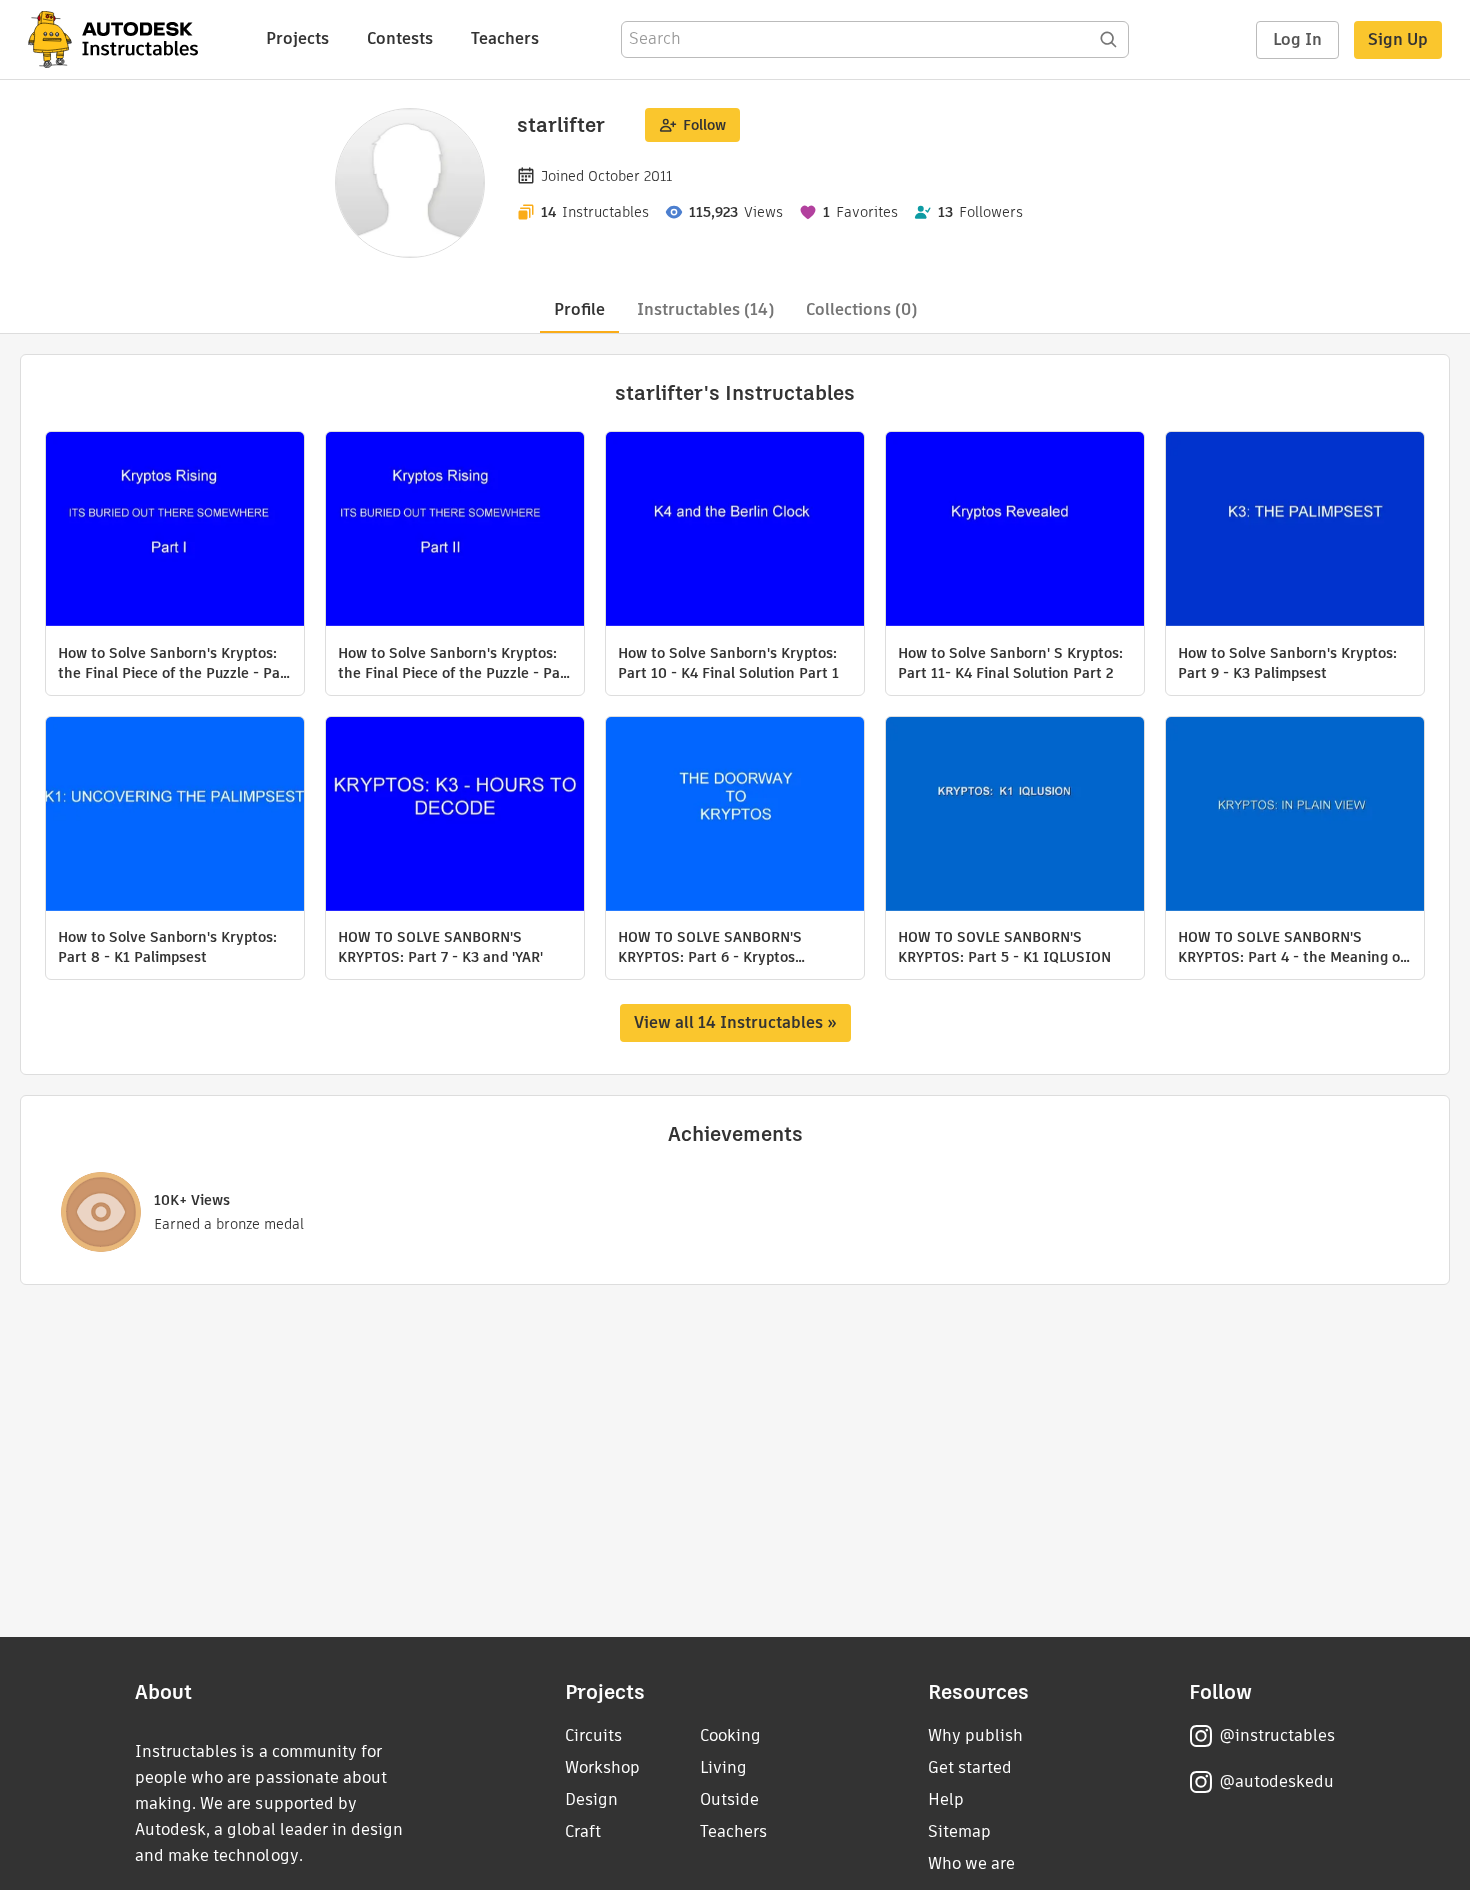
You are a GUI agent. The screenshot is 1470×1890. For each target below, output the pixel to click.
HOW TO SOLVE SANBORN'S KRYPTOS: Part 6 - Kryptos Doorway (710, 947)
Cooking (730, 1735)
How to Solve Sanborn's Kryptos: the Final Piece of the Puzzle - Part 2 (455, 663)
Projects (297, 38)
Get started (970, 1767)
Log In (1297, 39)
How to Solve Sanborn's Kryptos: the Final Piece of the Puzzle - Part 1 (175, 663)
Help (946, 1799)
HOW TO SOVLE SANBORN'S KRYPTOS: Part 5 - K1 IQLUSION (1004, 947)
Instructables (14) (705, 309)
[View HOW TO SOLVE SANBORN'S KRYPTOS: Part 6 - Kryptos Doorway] (735, 816)
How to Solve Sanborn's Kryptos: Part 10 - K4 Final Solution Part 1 (728, 663)
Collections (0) (861, 309)
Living (723, 1767)
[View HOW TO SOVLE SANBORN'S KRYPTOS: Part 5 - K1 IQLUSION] (1015, 816)
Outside (729, 1799)
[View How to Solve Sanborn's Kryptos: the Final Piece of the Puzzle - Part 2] (455, 531)
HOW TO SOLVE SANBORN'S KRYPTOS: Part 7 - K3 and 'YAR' (440, 947)
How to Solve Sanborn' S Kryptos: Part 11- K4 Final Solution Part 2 (1010, 663)
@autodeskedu (1276, 1781)
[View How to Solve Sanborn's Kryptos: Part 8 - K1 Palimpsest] (175, 816)
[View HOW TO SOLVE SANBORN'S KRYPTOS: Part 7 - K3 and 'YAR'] (455, 816)
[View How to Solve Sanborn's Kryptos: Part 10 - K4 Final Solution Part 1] (735, 531)
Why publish (975, 1735)
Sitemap (959, 1831)
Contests (400, 38)
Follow (704, 125)
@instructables (1277, 1735)
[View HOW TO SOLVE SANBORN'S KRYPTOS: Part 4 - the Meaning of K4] (1295, 816)
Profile (579, 309)
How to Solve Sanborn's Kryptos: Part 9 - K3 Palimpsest (1287, 663)
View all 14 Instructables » (735, 1022)
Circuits (593, 1735)
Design (591, 1799)
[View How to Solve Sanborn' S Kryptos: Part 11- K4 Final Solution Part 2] (1015, 531)
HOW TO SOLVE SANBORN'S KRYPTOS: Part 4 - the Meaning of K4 (1291, 947)
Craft (583, 1831)
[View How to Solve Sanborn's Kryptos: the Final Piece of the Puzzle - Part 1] (175, 531)
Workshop (602, 1767)
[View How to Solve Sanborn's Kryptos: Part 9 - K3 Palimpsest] (1295, 531)
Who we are (971, 1863)
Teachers (505, 38)
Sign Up (1398, 39)
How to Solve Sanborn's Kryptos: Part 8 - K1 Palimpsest (167, 947)
